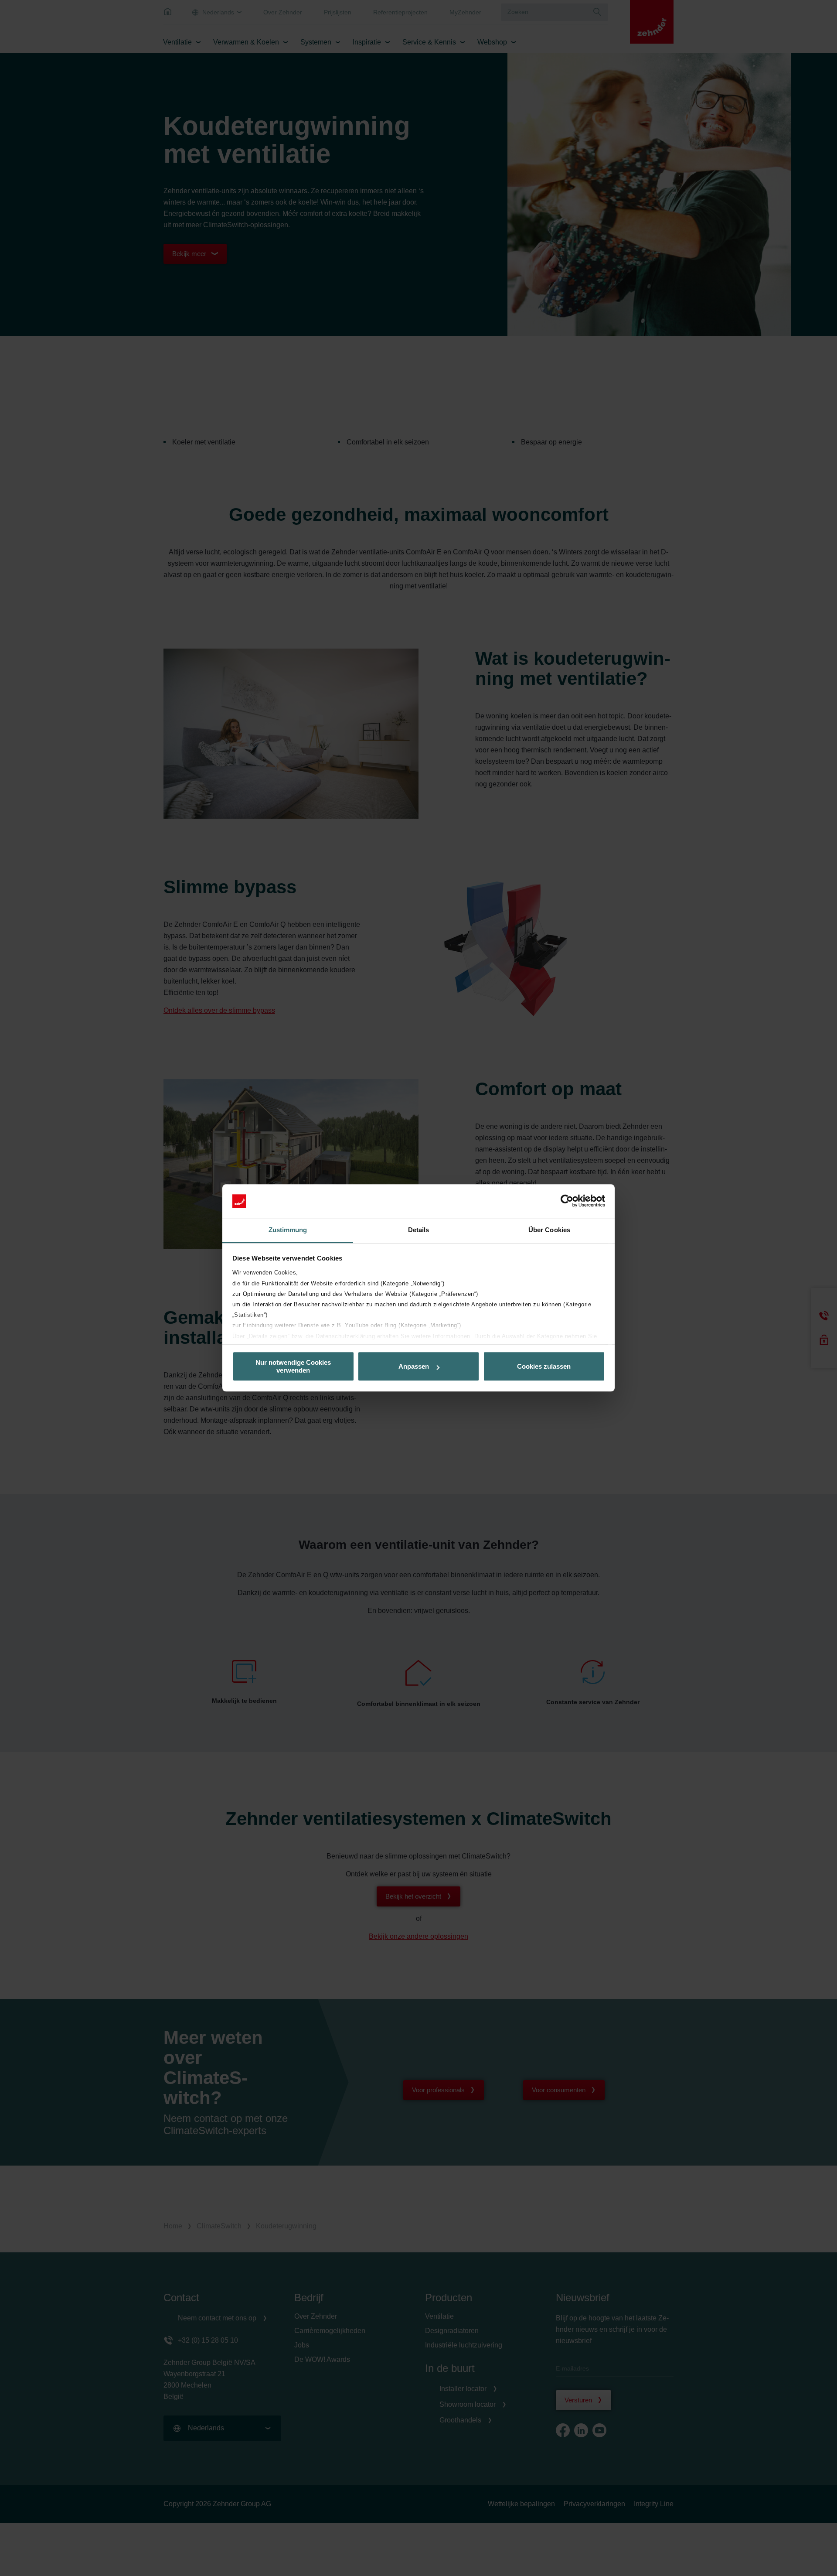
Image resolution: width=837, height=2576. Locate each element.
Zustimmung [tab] (288, 1230)
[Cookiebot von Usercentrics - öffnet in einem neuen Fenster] (567, 1201)
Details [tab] (419, 1230)
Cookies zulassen (544, 1366)
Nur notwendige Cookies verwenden (293, 1367)
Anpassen (414, 1366)
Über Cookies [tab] (549, 1230)
